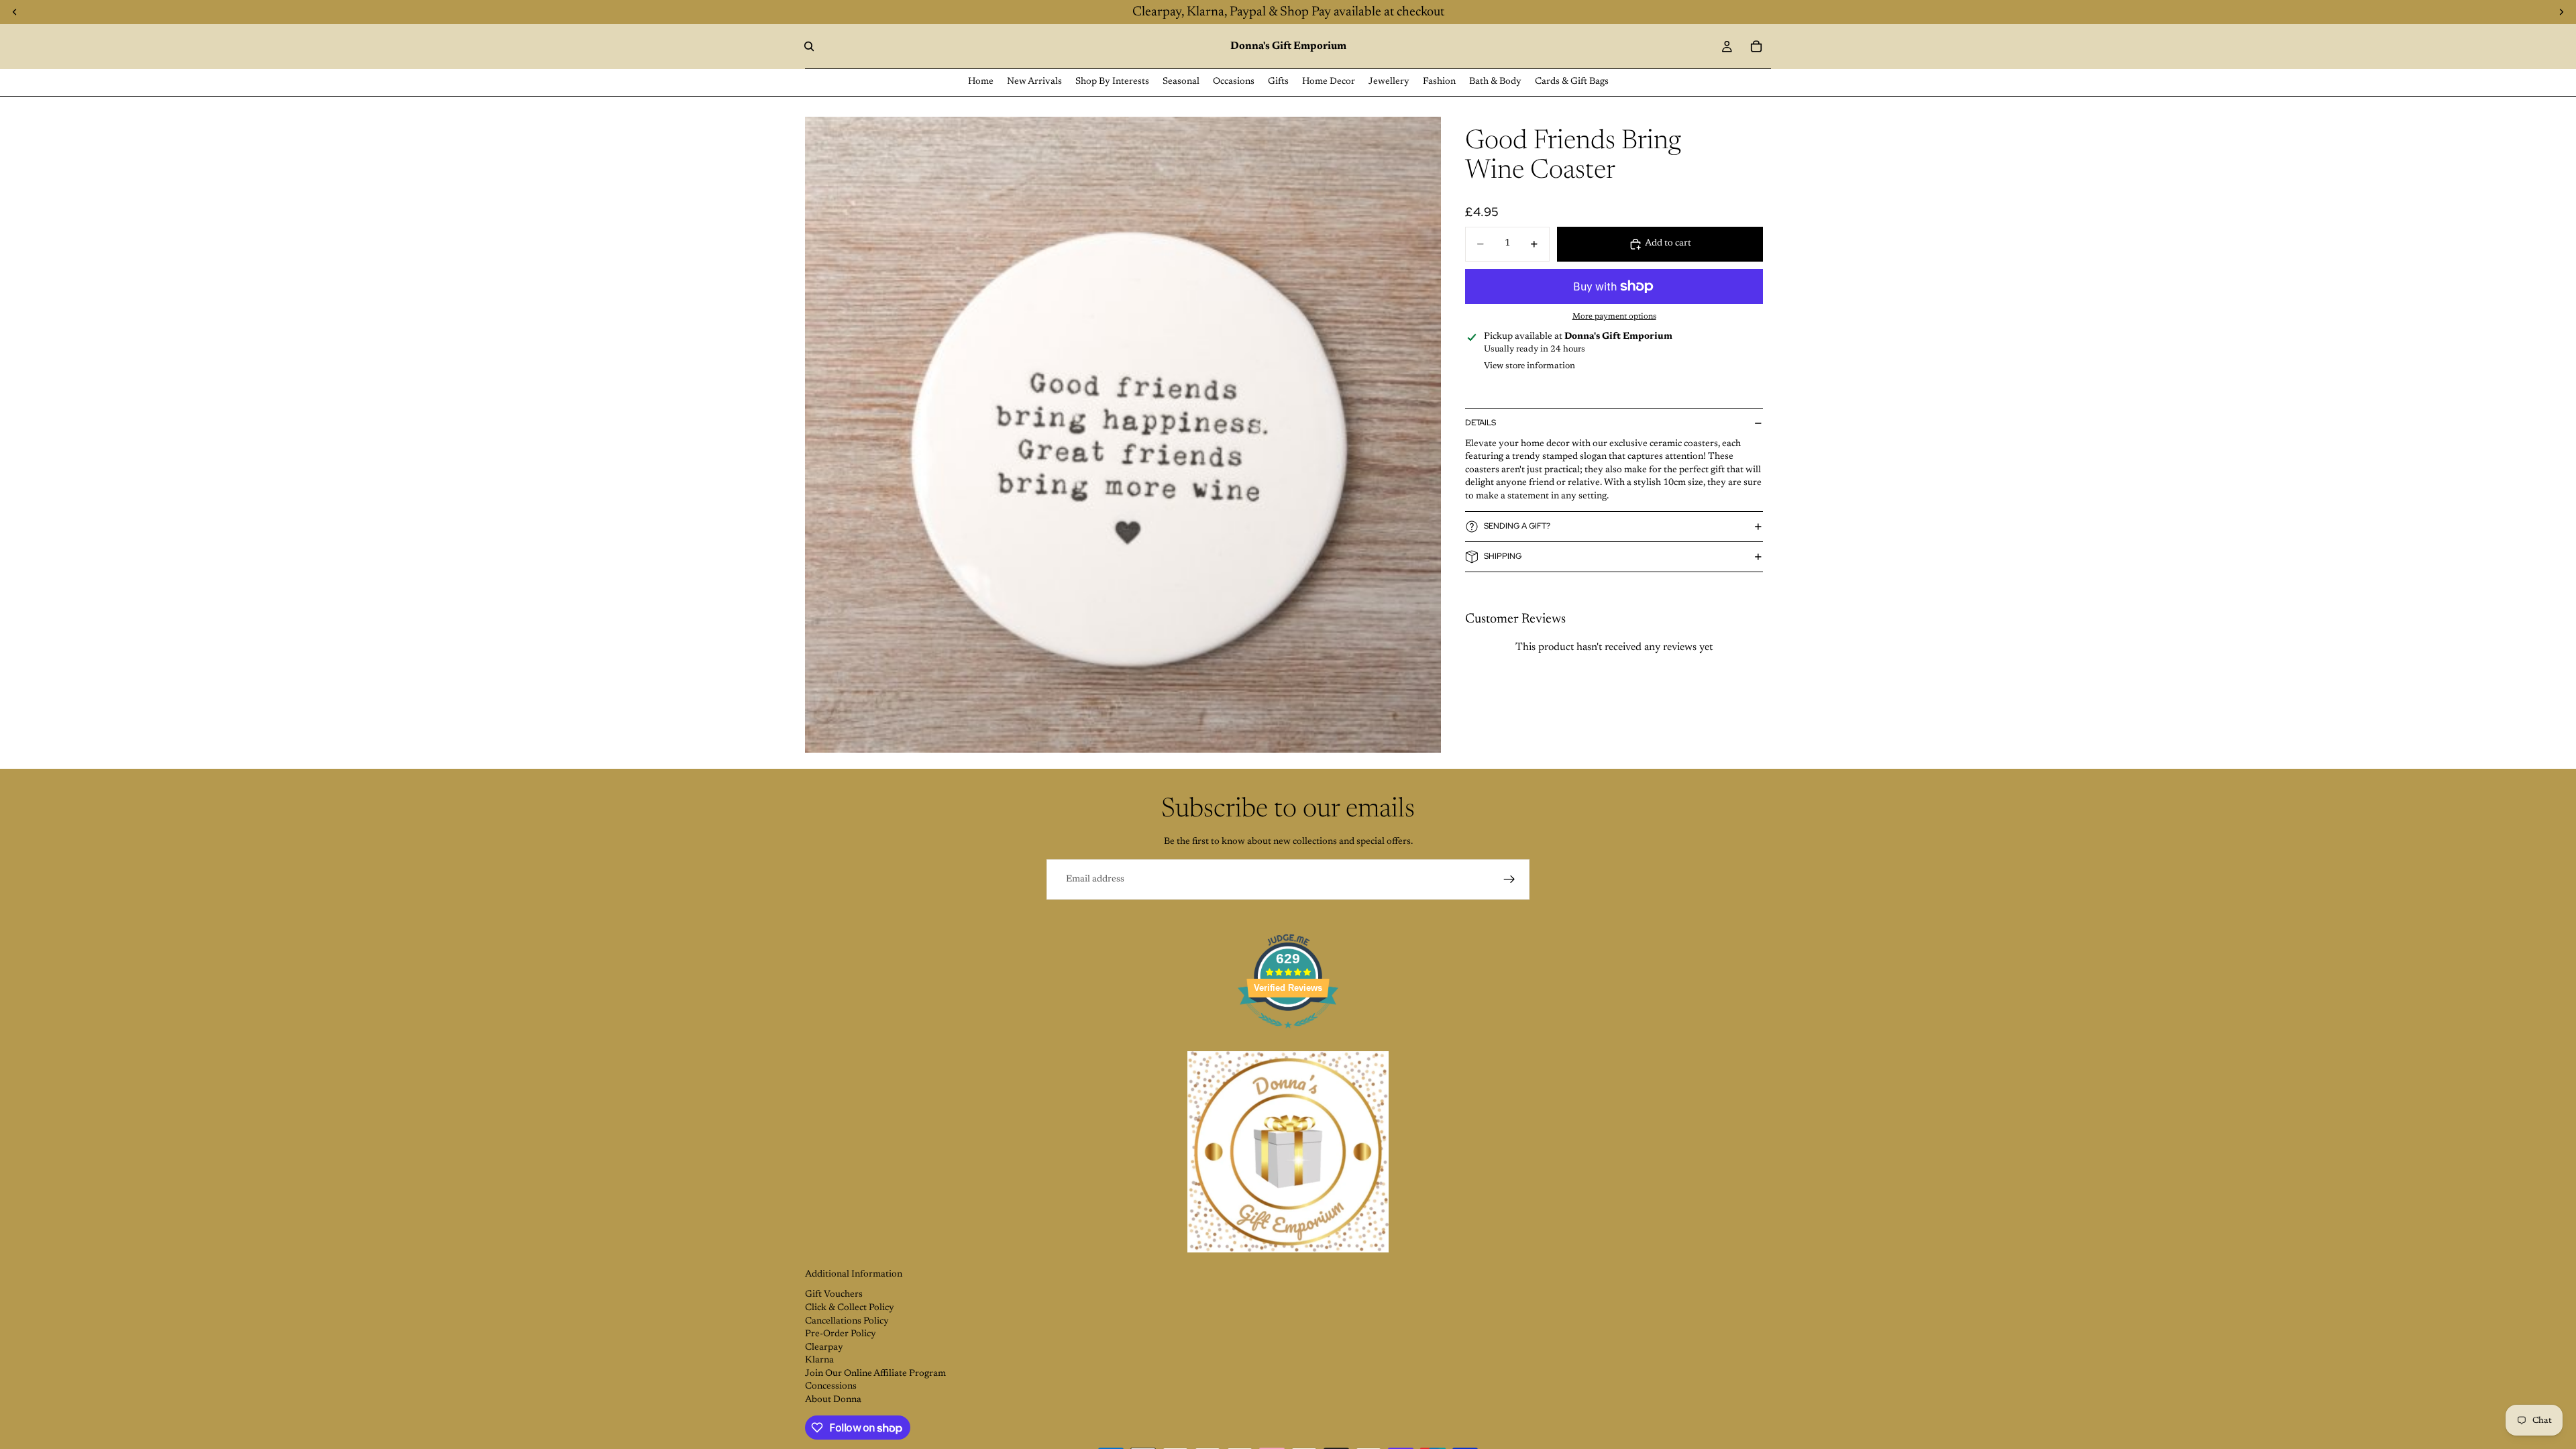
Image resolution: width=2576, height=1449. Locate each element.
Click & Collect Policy (850, 1308)
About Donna (833, 1400)
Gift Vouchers (834, 1295)
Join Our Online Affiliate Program (875, 1374)
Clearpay (824, 1348)
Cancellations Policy (847, 1322)
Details (1481, 423)
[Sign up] (1509, 879)
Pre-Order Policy (841, 1334)
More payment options (1614, 317)
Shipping (1503, 556)
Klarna (819, 1360)
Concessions (831, 1387)
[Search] (809, 46)
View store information (1529, 366)
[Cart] (1756, 46)
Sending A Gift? (1517, 526)
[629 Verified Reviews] (1288, 1036)
